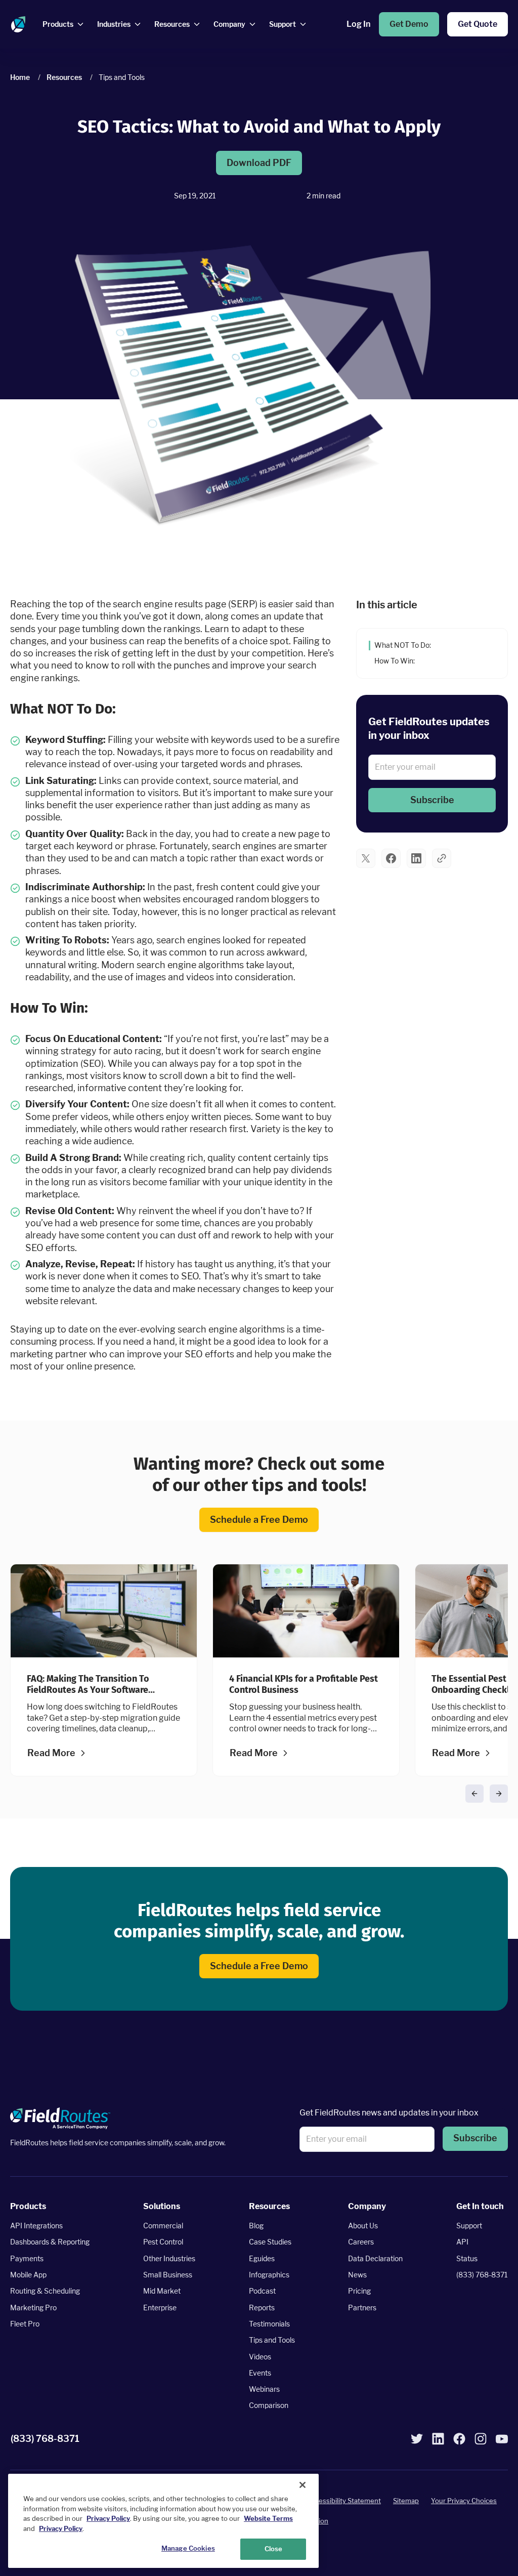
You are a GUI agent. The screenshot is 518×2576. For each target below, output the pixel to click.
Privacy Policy (108, 2518)
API (462, 2242)
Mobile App (28, 2275)
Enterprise (160, 2308)
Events (260, 2373)
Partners (362, 2308)
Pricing (359, 2291)
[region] (163, 2521)
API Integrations (36, 2226)
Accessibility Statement (344, 2501)
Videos (260, 2357)
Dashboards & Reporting (50, 2242)
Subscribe (432, 799)
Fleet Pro (25, 2324)
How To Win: (395, 660)
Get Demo (409, 24)
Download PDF (259, 163)
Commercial (163, 2226)
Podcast (262, 2291)
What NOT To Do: (403, 645)
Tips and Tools (272, 2340)
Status (467, 2258)
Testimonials (269, 2324)
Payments (27, 2258)
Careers (361, 2242)
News (357, 2275)
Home (20, 77)
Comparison (269, 2406)
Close (274, 2549)
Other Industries (169, 2258)
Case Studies (270, 2242)
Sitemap (406, 2501)
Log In (358, 24)
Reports (262, 2308)
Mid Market (162, 2291)
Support (469, 2226)
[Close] (303, 2485)
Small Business (168, 2275)
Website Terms (268, 2518)
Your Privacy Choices (464, 2501)
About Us (363, 2226)
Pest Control (163, 2242)
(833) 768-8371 (482, 2275)
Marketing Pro (33, 2308)
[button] (432, 800)
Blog (256, 2226)
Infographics (269, 2275)
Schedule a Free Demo (259, 1520)
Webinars (264, 2389)
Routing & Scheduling (45, 2291)
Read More (51, 1753)
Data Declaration (375, 2258)
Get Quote (478, 24)
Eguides (262, 2258)
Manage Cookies (188, 2548)
